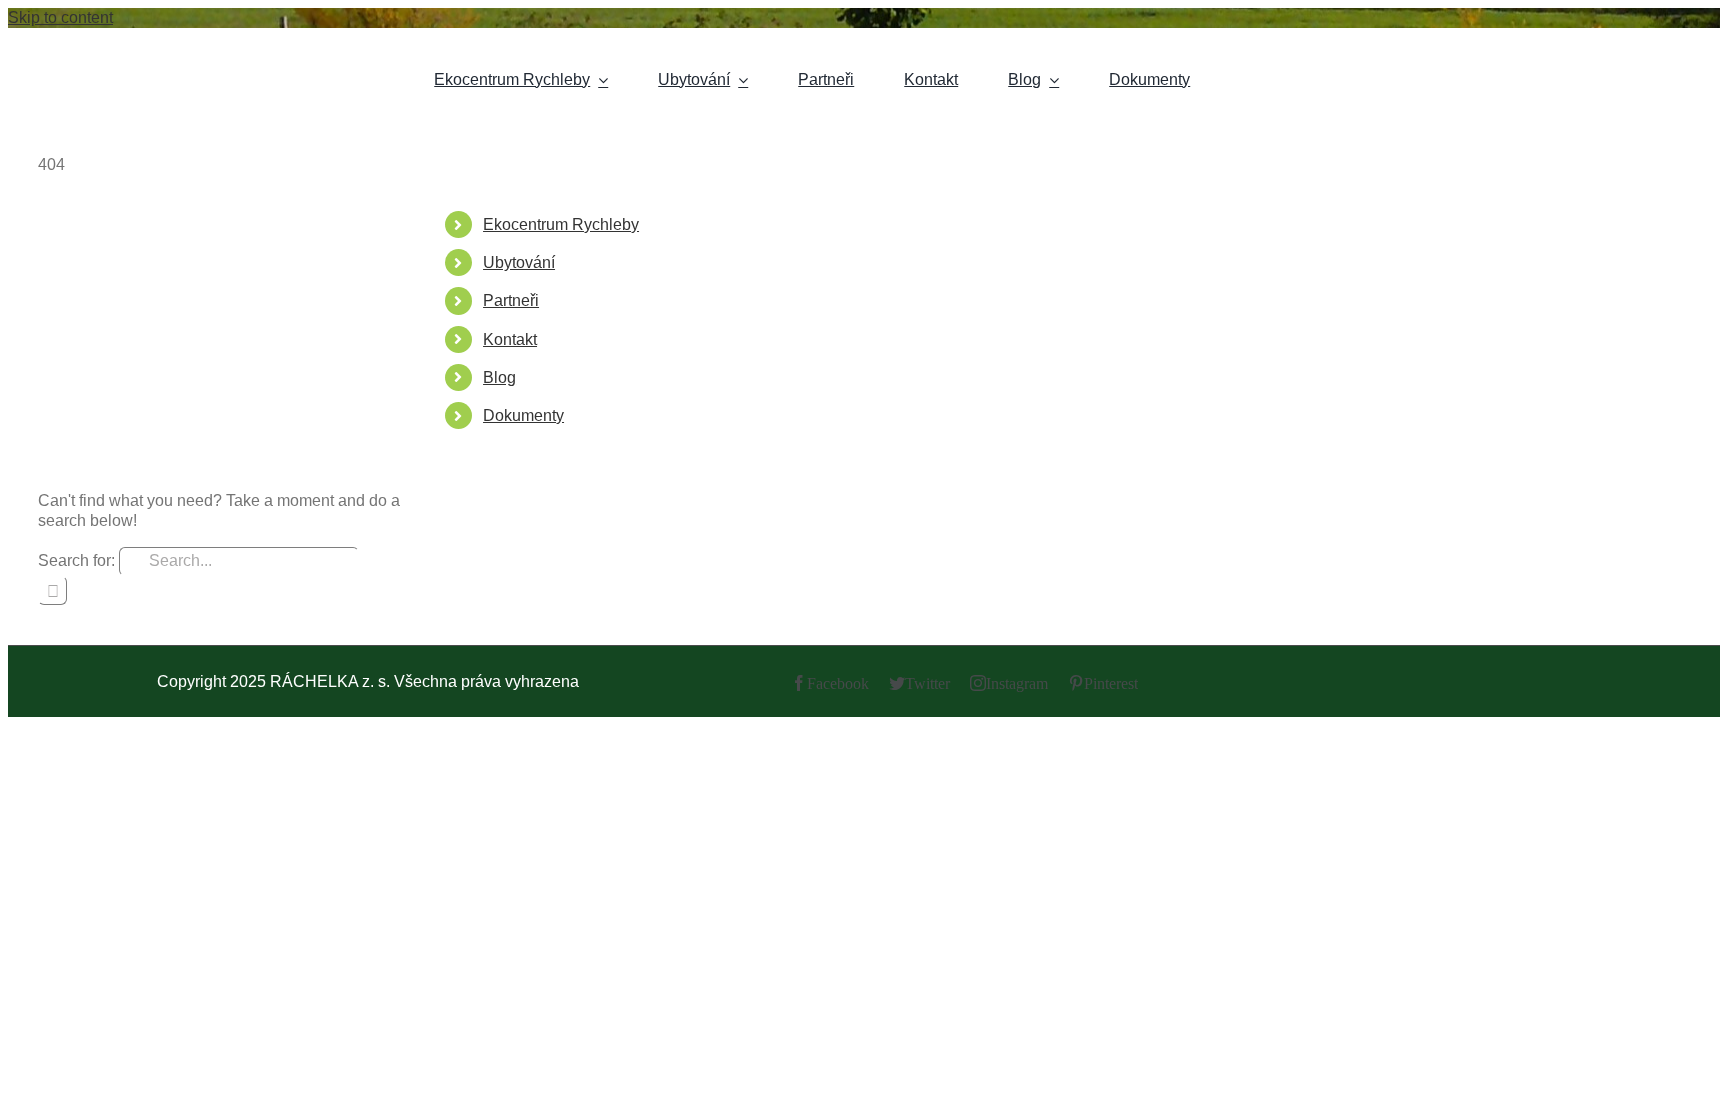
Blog (499, 377)
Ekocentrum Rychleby (561, 224)
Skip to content (60, 17)
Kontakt (510, 339)
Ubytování (519, 262)
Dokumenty (523, 415)
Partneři (511, 300)
